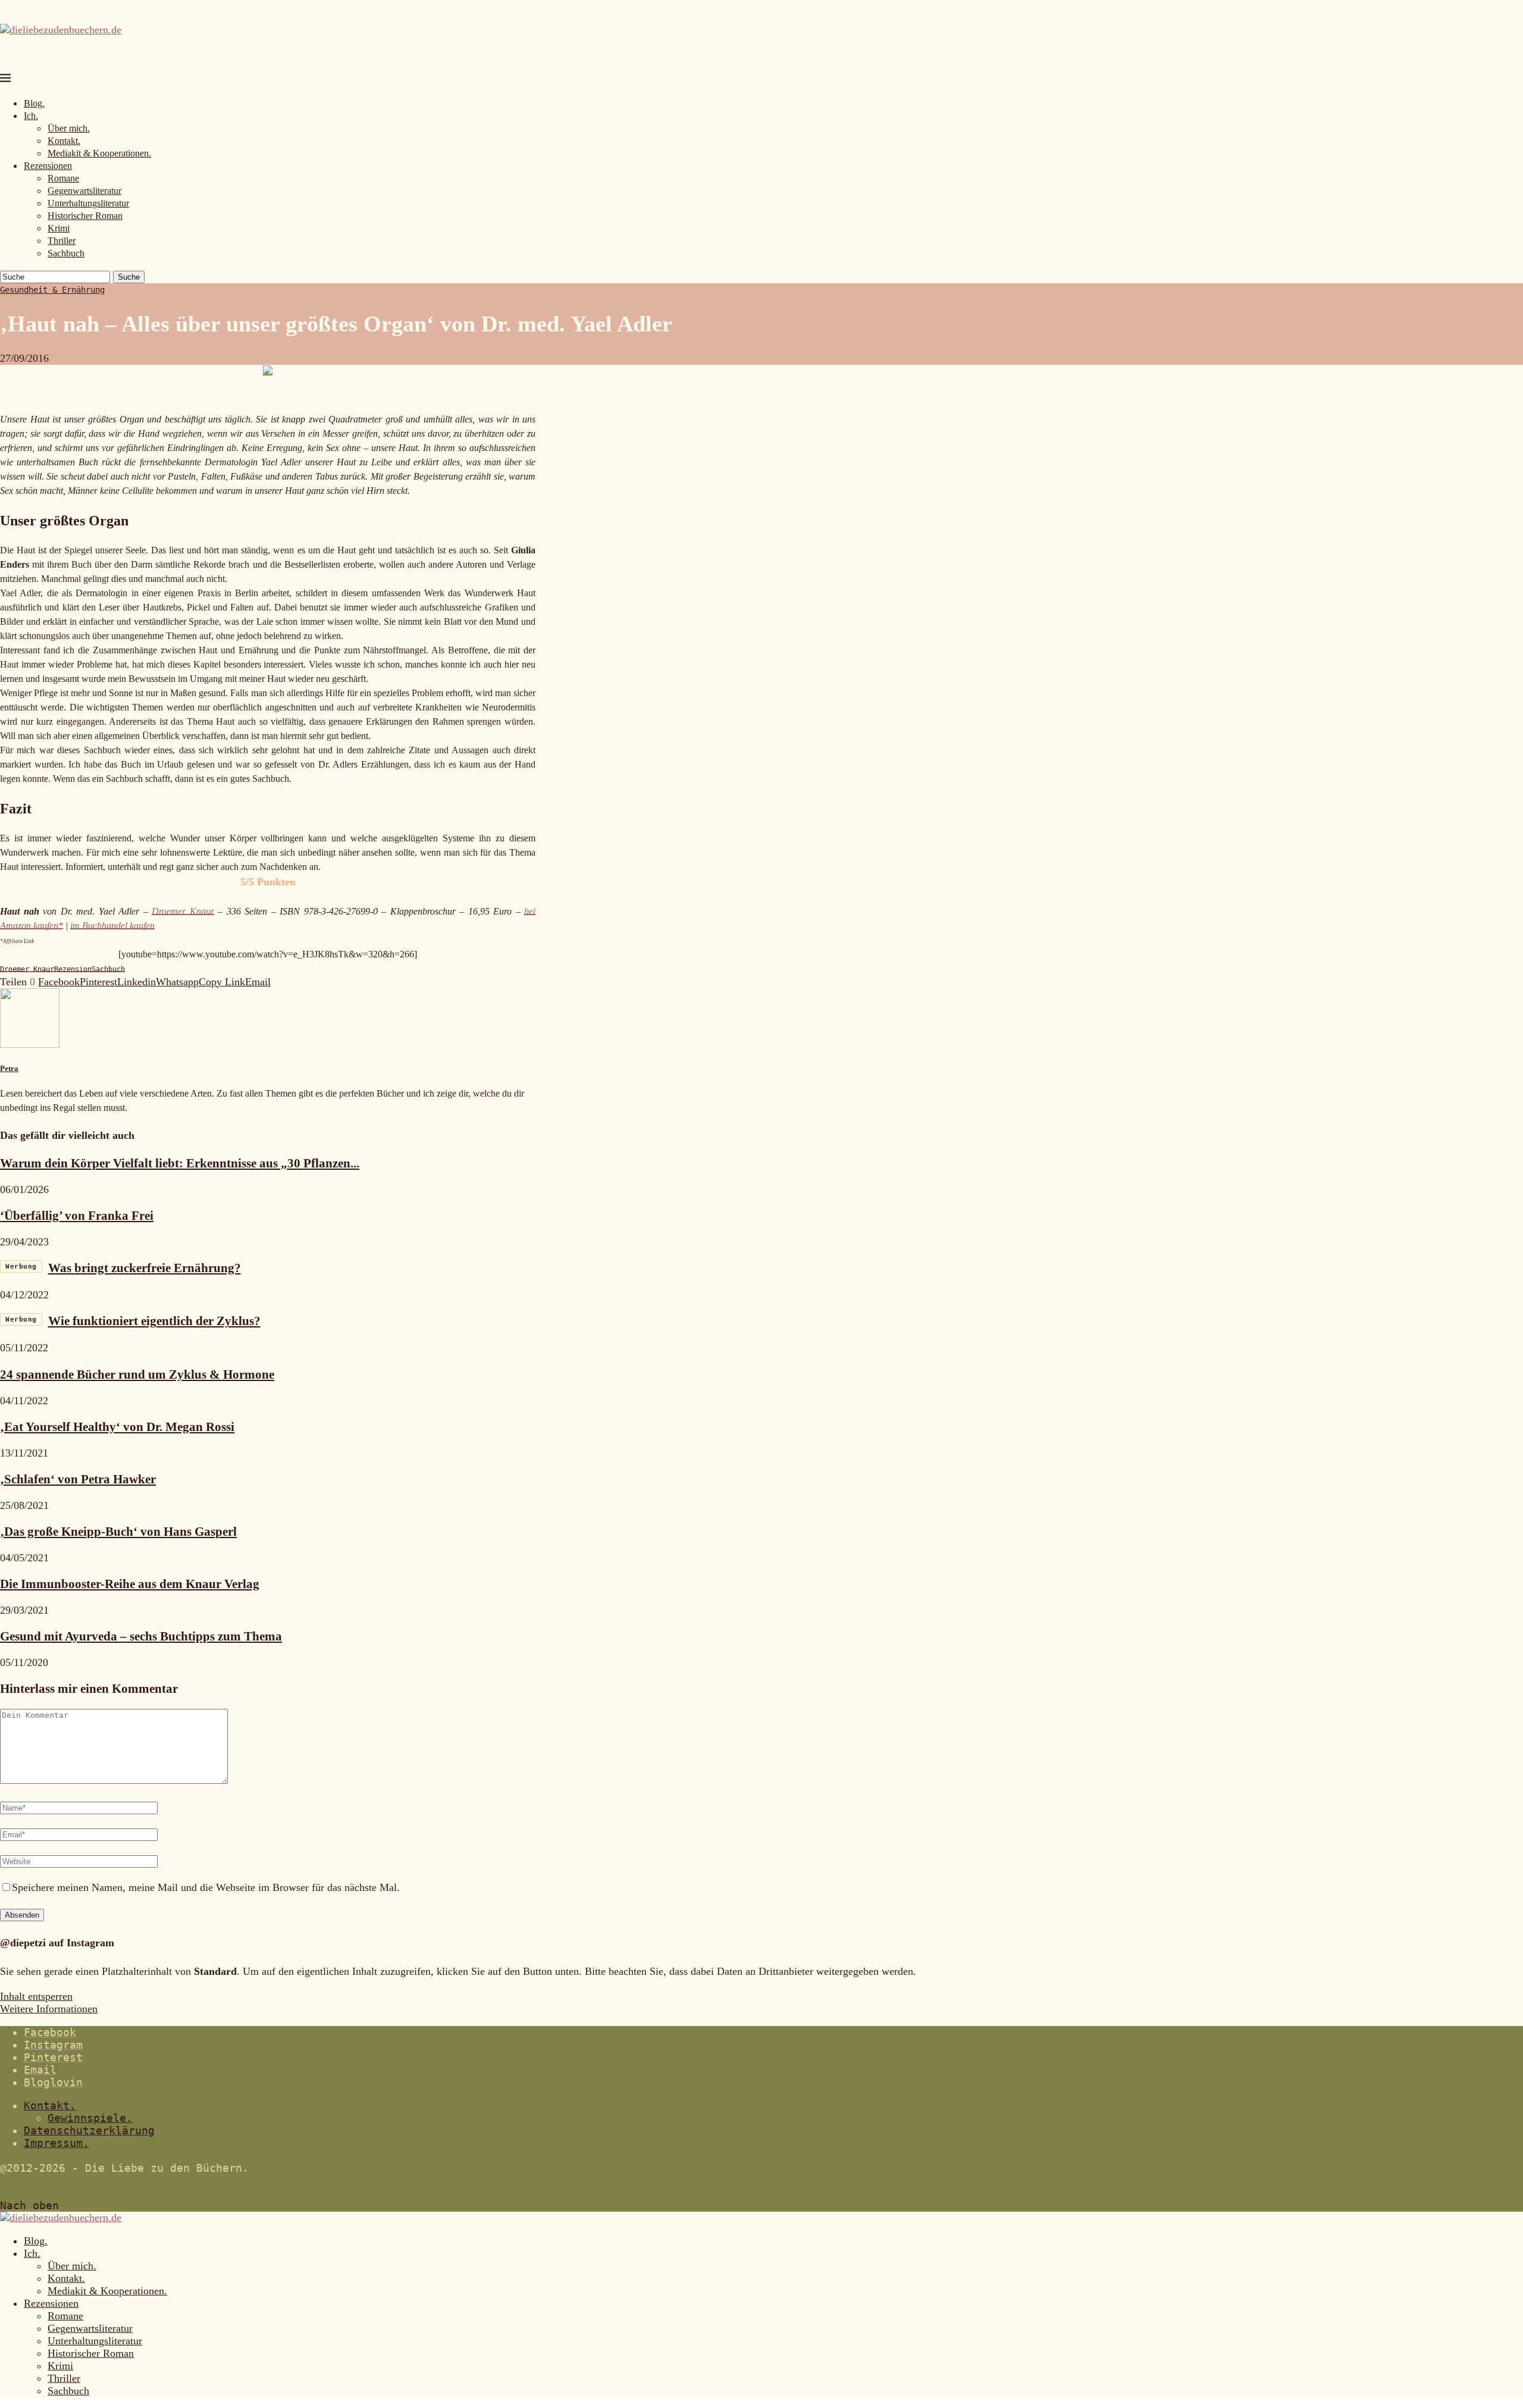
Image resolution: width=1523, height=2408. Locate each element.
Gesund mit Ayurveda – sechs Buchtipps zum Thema (141, 1636)
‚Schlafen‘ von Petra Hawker (78, 1479)
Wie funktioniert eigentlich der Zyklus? (133, 1321)
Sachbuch (66, 253)
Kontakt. (64, 141)
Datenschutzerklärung (89, 2130)
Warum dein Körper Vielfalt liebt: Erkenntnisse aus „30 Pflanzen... (180, 1163)
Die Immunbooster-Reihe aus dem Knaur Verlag (130, 1584)
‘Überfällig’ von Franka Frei (77, 1216)
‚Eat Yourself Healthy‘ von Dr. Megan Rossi (117, 1427)
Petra (9, 1068)
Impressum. (57, 2143)
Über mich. (69, 128)
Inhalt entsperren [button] (36, 1996)
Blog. (34, 103)
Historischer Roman (85, 216)
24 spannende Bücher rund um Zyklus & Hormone (137, 1374)
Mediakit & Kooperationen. (99, 153)
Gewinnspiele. (90, 2118)
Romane (63, 178)
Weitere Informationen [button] (49, 2009)
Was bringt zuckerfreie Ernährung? (123, 1268)
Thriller (62, 241)
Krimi (59, 228)
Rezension (73, 969)
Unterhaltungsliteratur (88, 203)
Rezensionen (48, 166)
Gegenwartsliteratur (84, 191)
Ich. (31, 116)
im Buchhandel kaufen (112, 926)
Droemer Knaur (183, 911)
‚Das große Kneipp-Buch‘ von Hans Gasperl (118, 1532)
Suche (129, 277)
